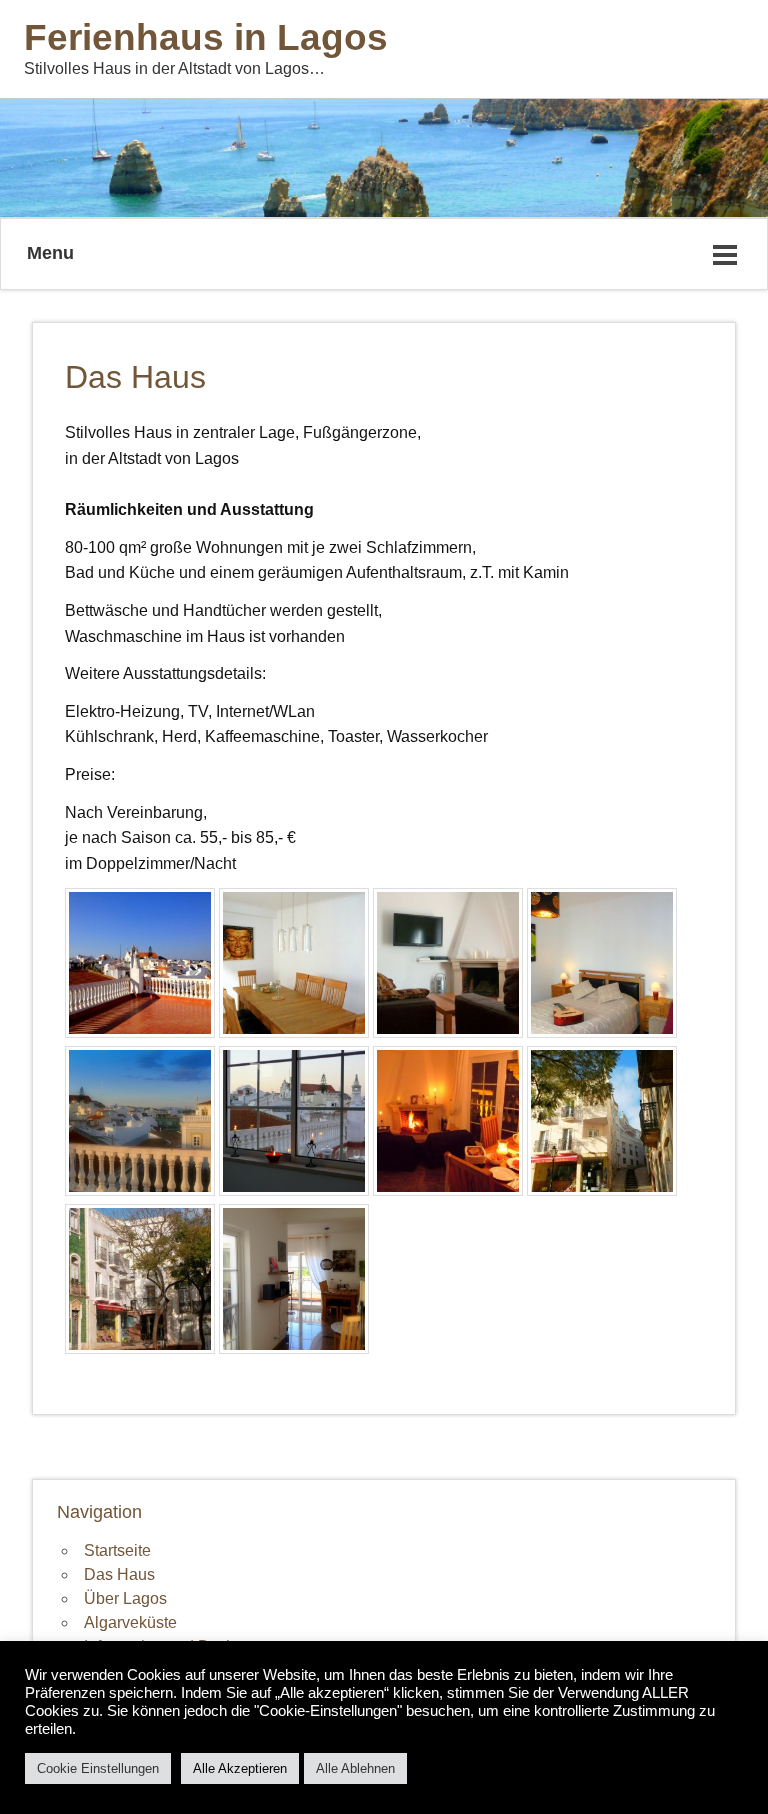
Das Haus (119, 1574)
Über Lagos (125, 1598)
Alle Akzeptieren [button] (240, 1768)
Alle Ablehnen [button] (355, 1768)
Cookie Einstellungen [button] (98, 1768)
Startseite (117, 1550)
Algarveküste (130, 1622)
